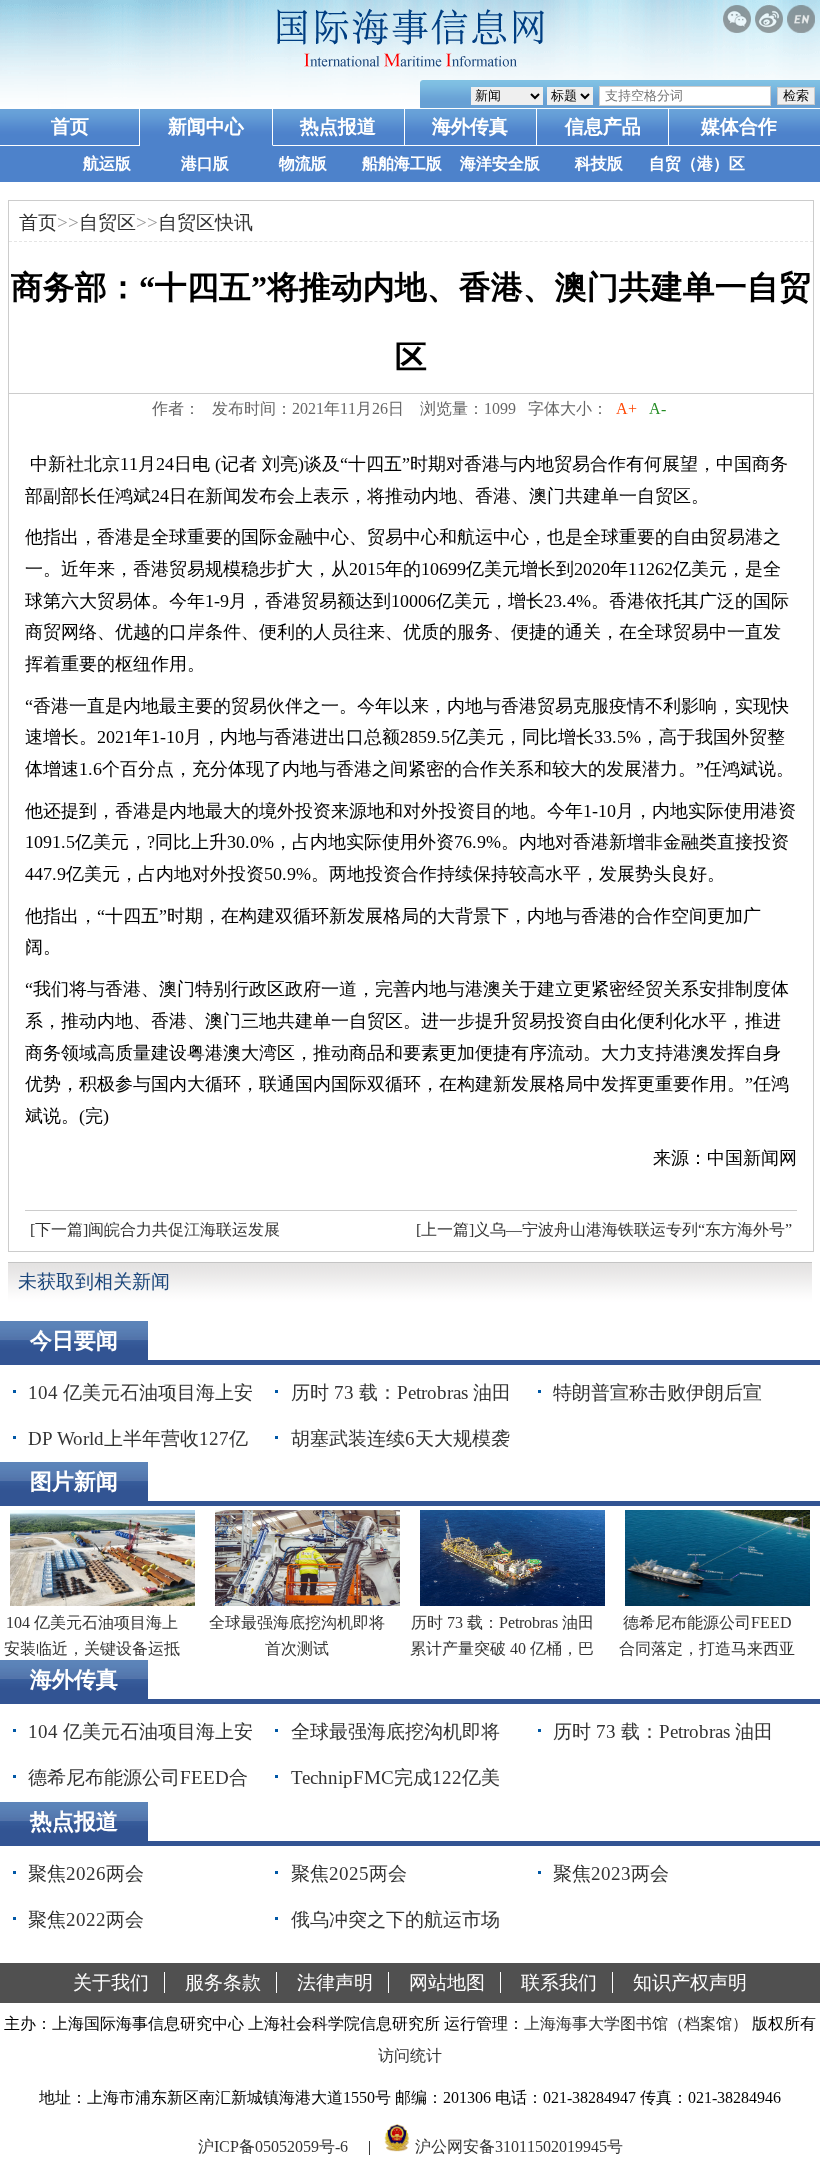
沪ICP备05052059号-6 (273, 2146)
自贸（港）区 (697, 163)
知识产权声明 (690, 1982)
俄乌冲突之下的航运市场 (395, 1919)
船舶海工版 (402, 163)
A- (657, 408)
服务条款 (223, 1982)
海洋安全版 (500, 163)
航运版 (107, 163)
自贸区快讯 (205, 222)
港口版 (205, 163)
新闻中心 (206, 126)
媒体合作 (739, 126)
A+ (626, 408)
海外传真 (470, 126)
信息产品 (603, 126)
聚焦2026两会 (86, 1873)
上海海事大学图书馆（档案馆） (636, 2023)
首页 (70, 126)
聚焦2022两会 (86, 1919)
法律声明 (335, 1982)
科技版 (599, 163)
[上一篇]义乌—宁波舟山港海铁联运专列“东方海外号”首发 (601, 1235)
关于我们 (111, 1982)
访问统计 (410, 2055)
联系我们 (559, 1982)
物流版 (303, 163)
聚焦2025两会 (349, 1873)
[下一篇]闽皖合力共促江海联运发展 (155, 1229)
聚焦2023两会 (611, 1873)
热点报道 (338, 126)
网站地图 (447, 1982)
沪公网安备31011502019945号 (519, 2146)
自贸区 (107, 222)
